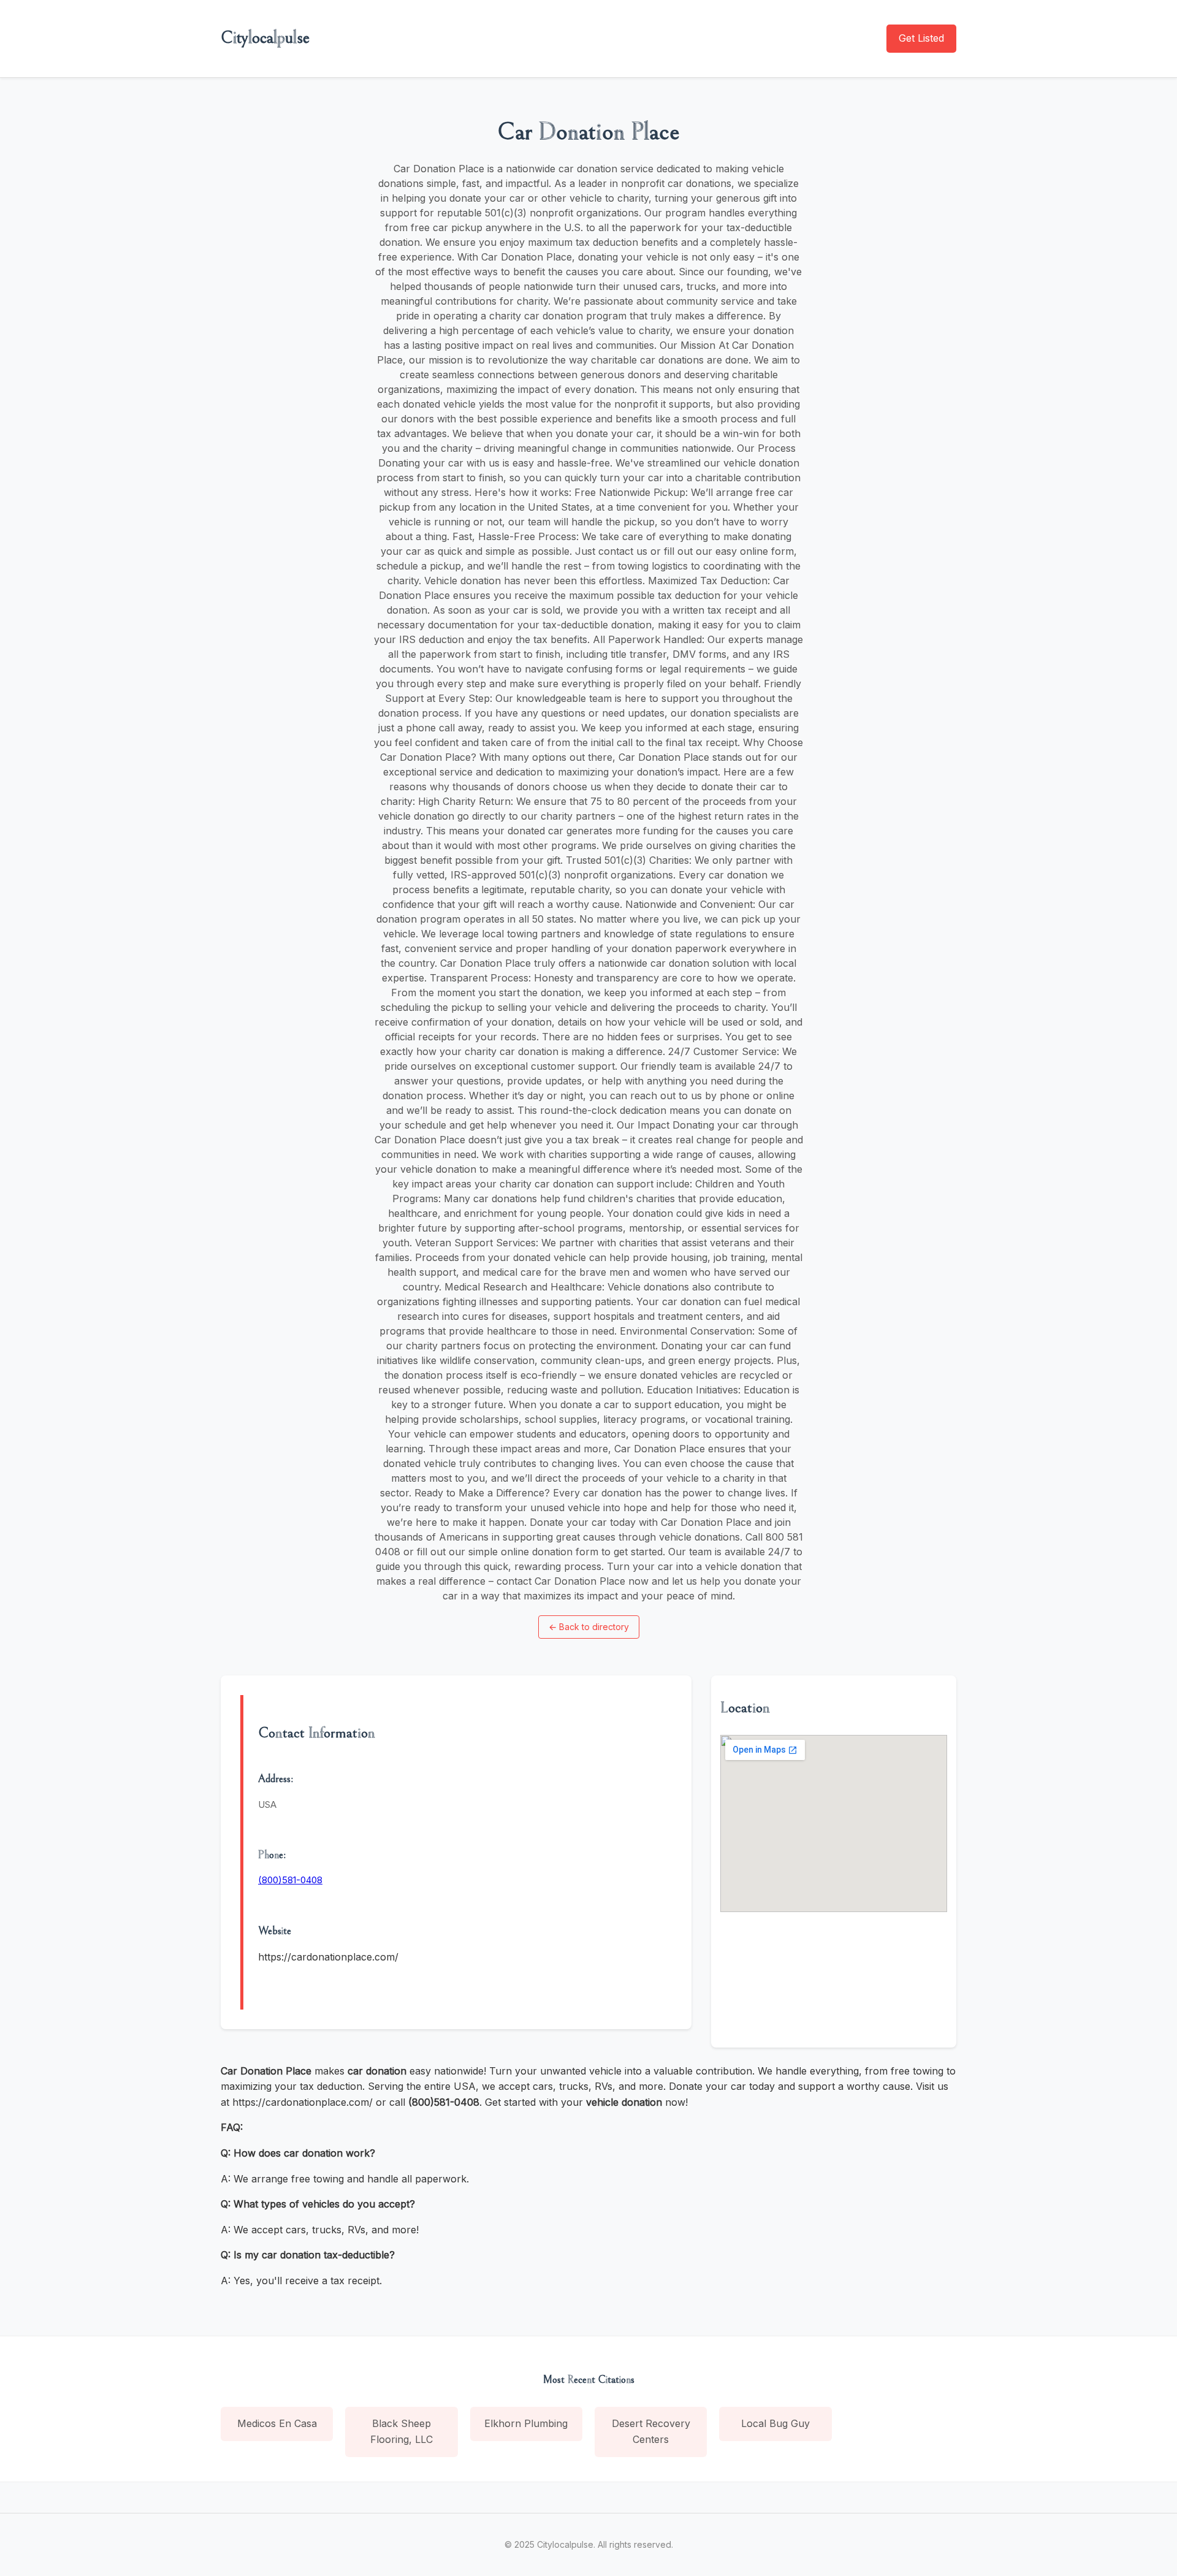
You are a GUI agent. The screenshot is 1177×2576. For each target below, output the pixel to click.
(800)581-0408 (290, 1880)
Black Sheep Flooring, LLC (402, 2431)
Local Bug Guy (775, 2423)
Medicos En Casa (277, 2423)
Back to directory (589, 1627)
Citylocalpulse (265, 38)
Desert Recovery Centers (651, 2431)
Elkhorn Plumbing (526, 2423)
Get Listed (921, 38)
